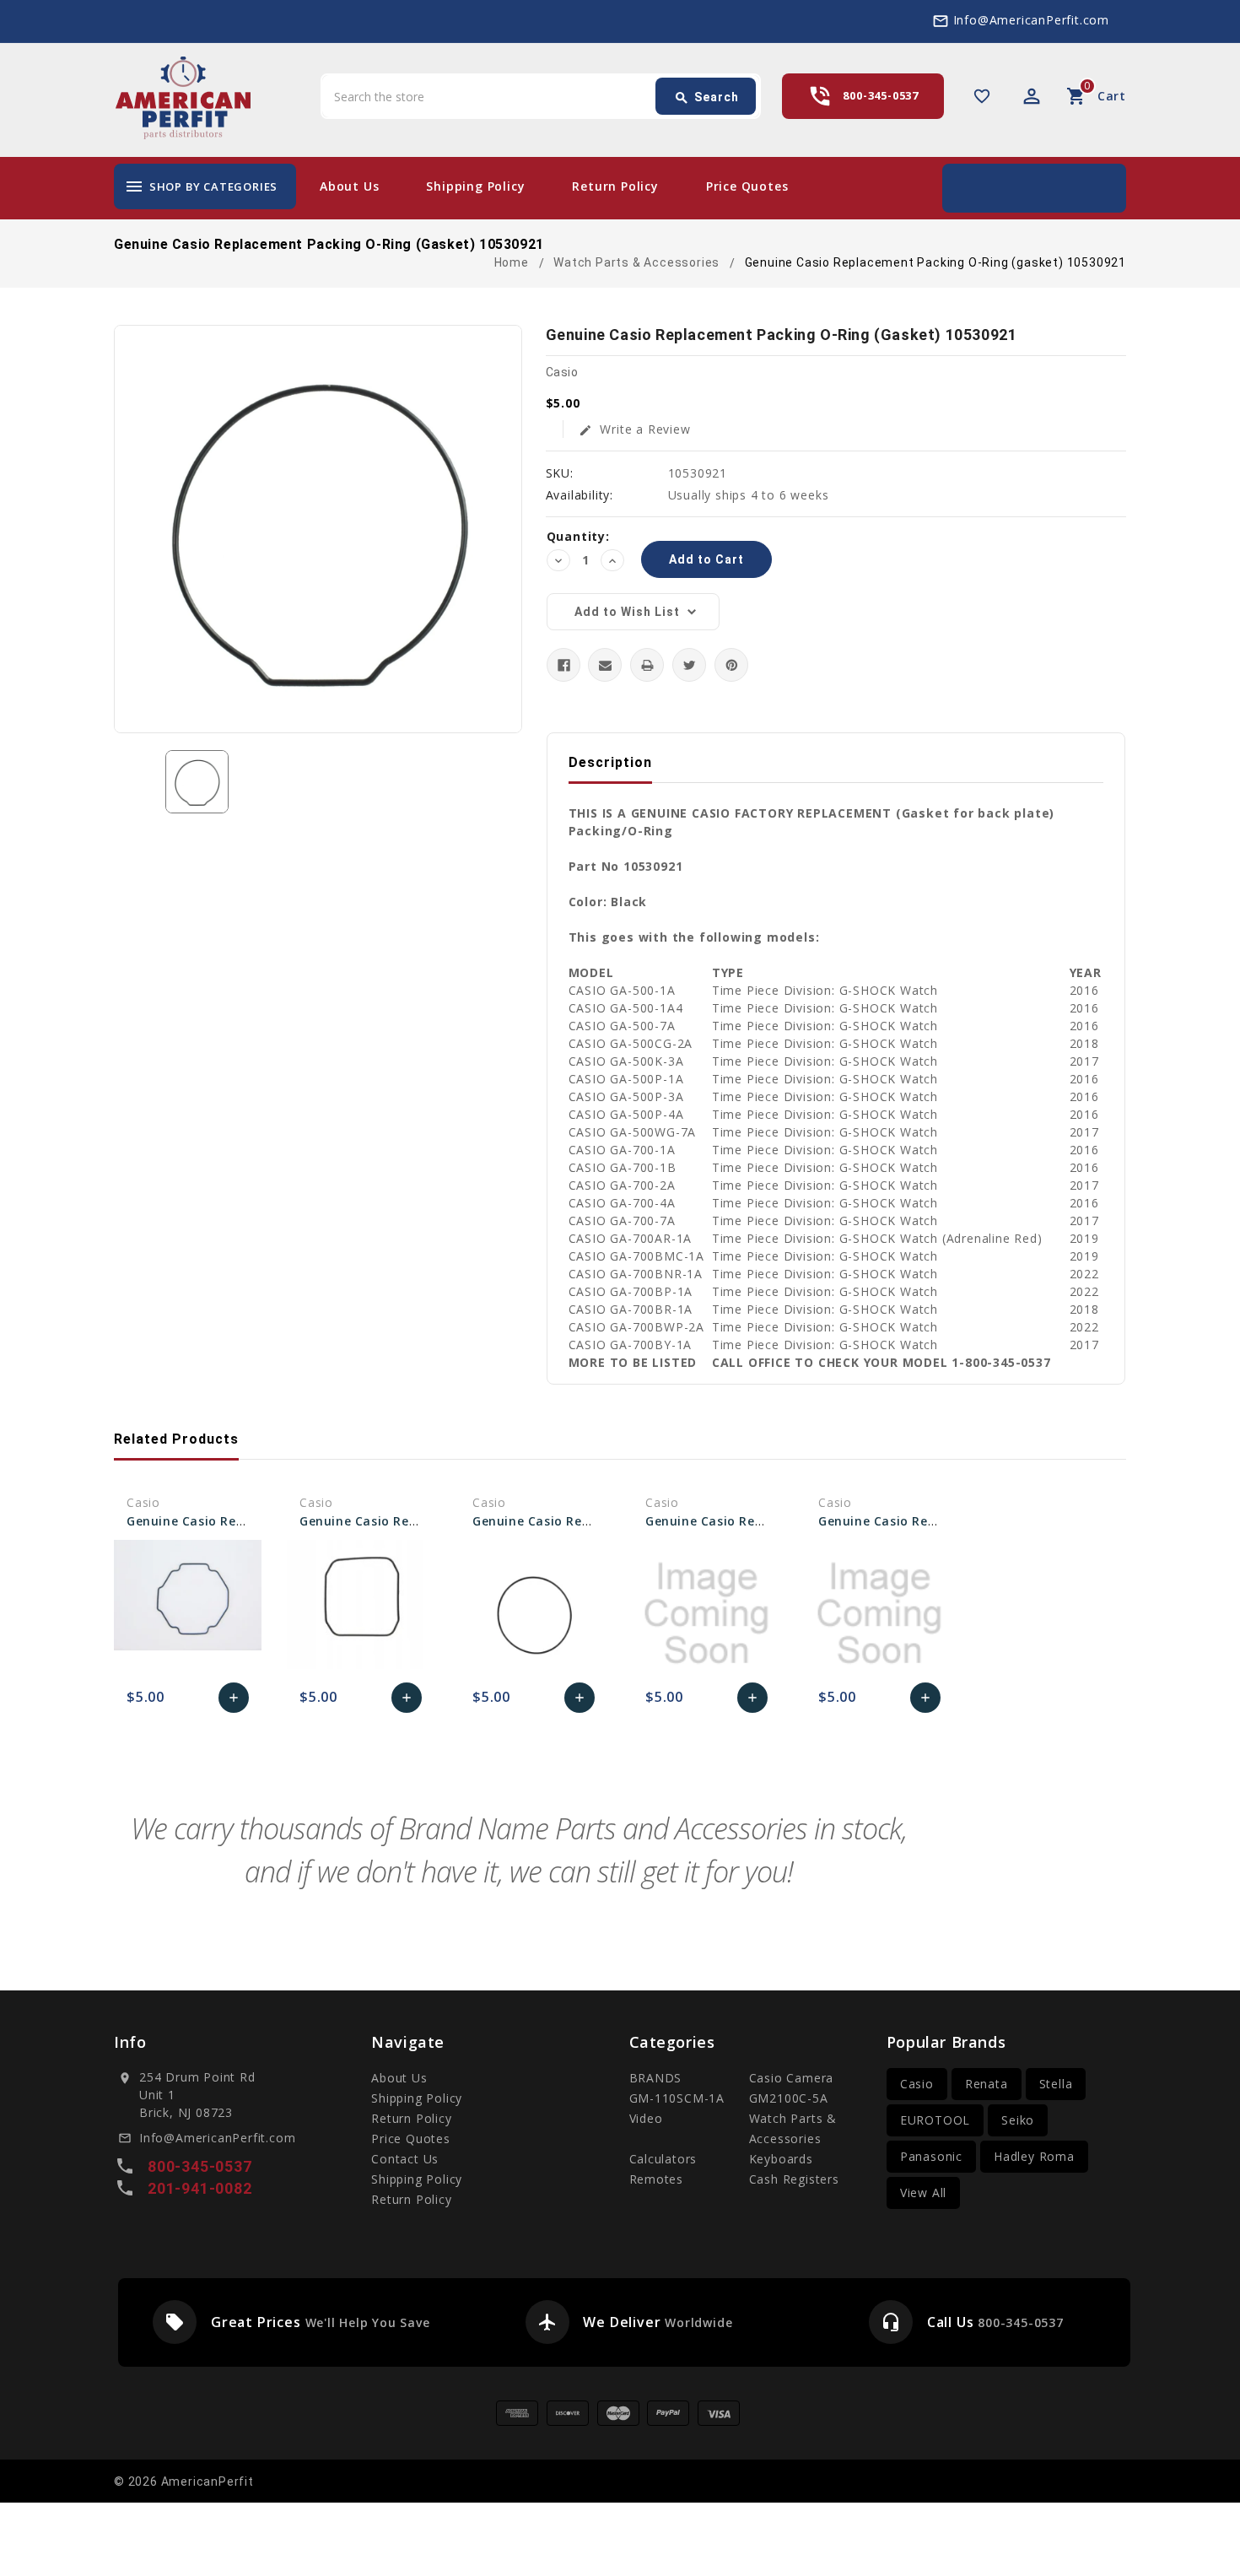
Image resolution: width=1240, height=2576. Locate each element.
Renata (987, 2084)
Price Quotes (747, 186)
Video (646, 2118)
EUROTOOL (935, 2120)
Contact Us (405, 2159)
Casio (917, 2084)
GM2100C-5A (789, 2098)
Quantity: (578, 536)
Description (610, 762)
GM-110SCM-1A (677, 2098)
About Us (349, 186)
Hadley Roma (1034, 2156)
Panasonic (931, 2156)
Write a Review (635, 429)
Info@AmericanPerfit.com (1031, 20)
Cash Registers (794, 2179)
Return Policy (615, 186)
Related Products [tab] (176, 1439)
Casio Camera (792, 2078)
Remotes (657, 2179)
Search (706, 98)
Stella (1056, 2084)
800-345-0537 (881, 95)
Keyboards (781, 2159)
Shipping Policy (475, 186)
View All (923, 2193)
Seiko (1018, 2120)
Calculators (663, 2159)
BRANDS (656, 2078)
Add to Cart (234, 1702)
